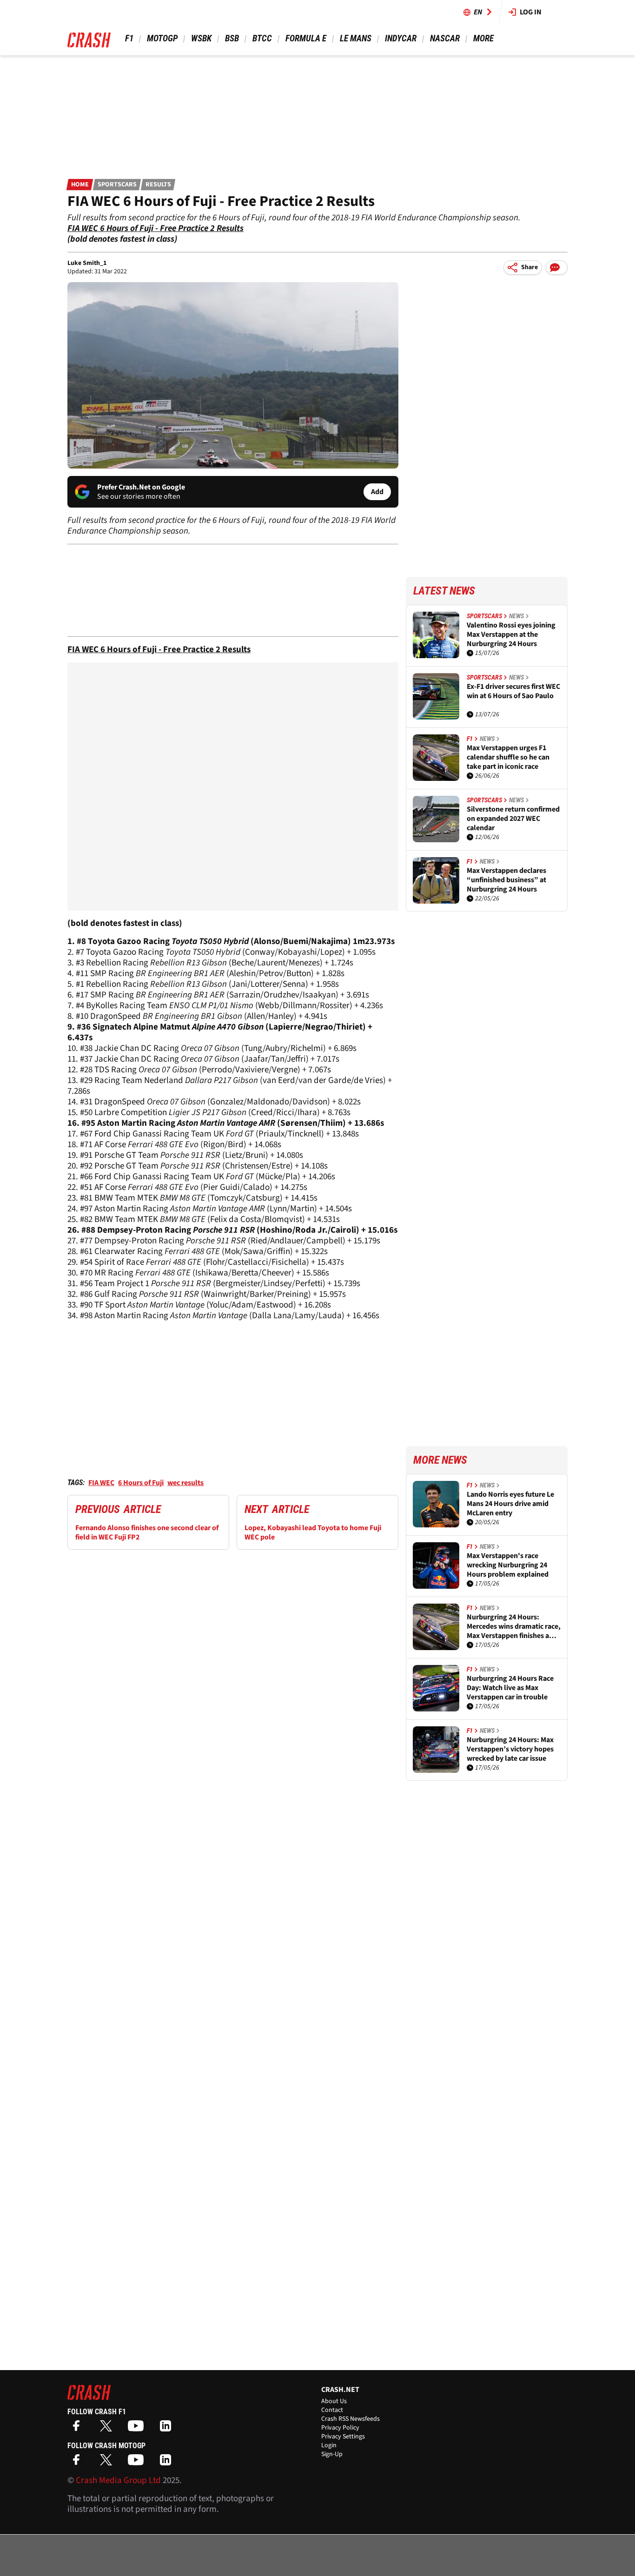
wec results (185, 1483)
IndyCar (401, 38)
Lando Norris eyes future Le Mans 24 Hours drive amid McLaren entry (510, 1504)
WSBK (201, 38)
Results (158, 185)
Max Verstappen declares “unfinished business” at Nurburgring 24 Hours (506, 880)
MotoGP (162, 38)
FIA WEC (101, 1483)
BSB (232, 38)
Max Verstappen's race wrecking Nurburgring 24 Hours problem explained (508, 1565)
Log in (531, 12)
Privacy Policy (340, 2428)
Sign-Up (332, 2454)
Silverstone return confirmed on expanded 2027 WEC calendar (513, 819)
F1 (129, 38)
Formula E (306, 38)
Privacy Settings (343, 2437)
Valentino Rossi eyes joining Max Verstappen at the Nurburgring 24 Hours (511, 634)
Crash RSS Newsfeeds (351, 2419)
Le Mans (356, 38)
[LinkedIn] (168, 2429)
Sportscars (117, 185)
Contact (332, 2410)
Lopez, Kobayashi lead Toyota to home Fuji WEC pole (313, 1532)
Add (377, 492)
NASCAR (445, 38)
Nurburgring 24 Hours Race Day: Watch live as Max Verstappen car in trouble (510, 1688)
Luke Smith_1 (87, 263)
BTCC (262, 38)
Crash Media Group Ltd (118, 2480)
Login (329, 2445)
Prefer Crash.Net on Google (141, 487)
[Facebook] (79, 2429)
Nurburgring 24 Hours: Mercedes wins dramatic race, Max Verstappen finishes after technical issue (514, 1626)
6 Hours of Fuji (141, 1483)
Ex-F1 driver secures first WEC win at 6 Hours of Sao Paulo (513, 691)
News (516, 616)
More (483, 38)
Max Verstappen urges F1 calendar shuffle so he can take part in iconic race (508, 757)
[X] (108, 2429)
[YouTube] (138, 2429)
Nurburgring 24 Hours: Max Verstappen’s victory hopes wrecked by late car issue (510, 1749)
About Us (334, 2401)
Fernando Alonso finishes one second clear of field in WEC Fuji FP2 (147, 1532)
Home (80, 185)
